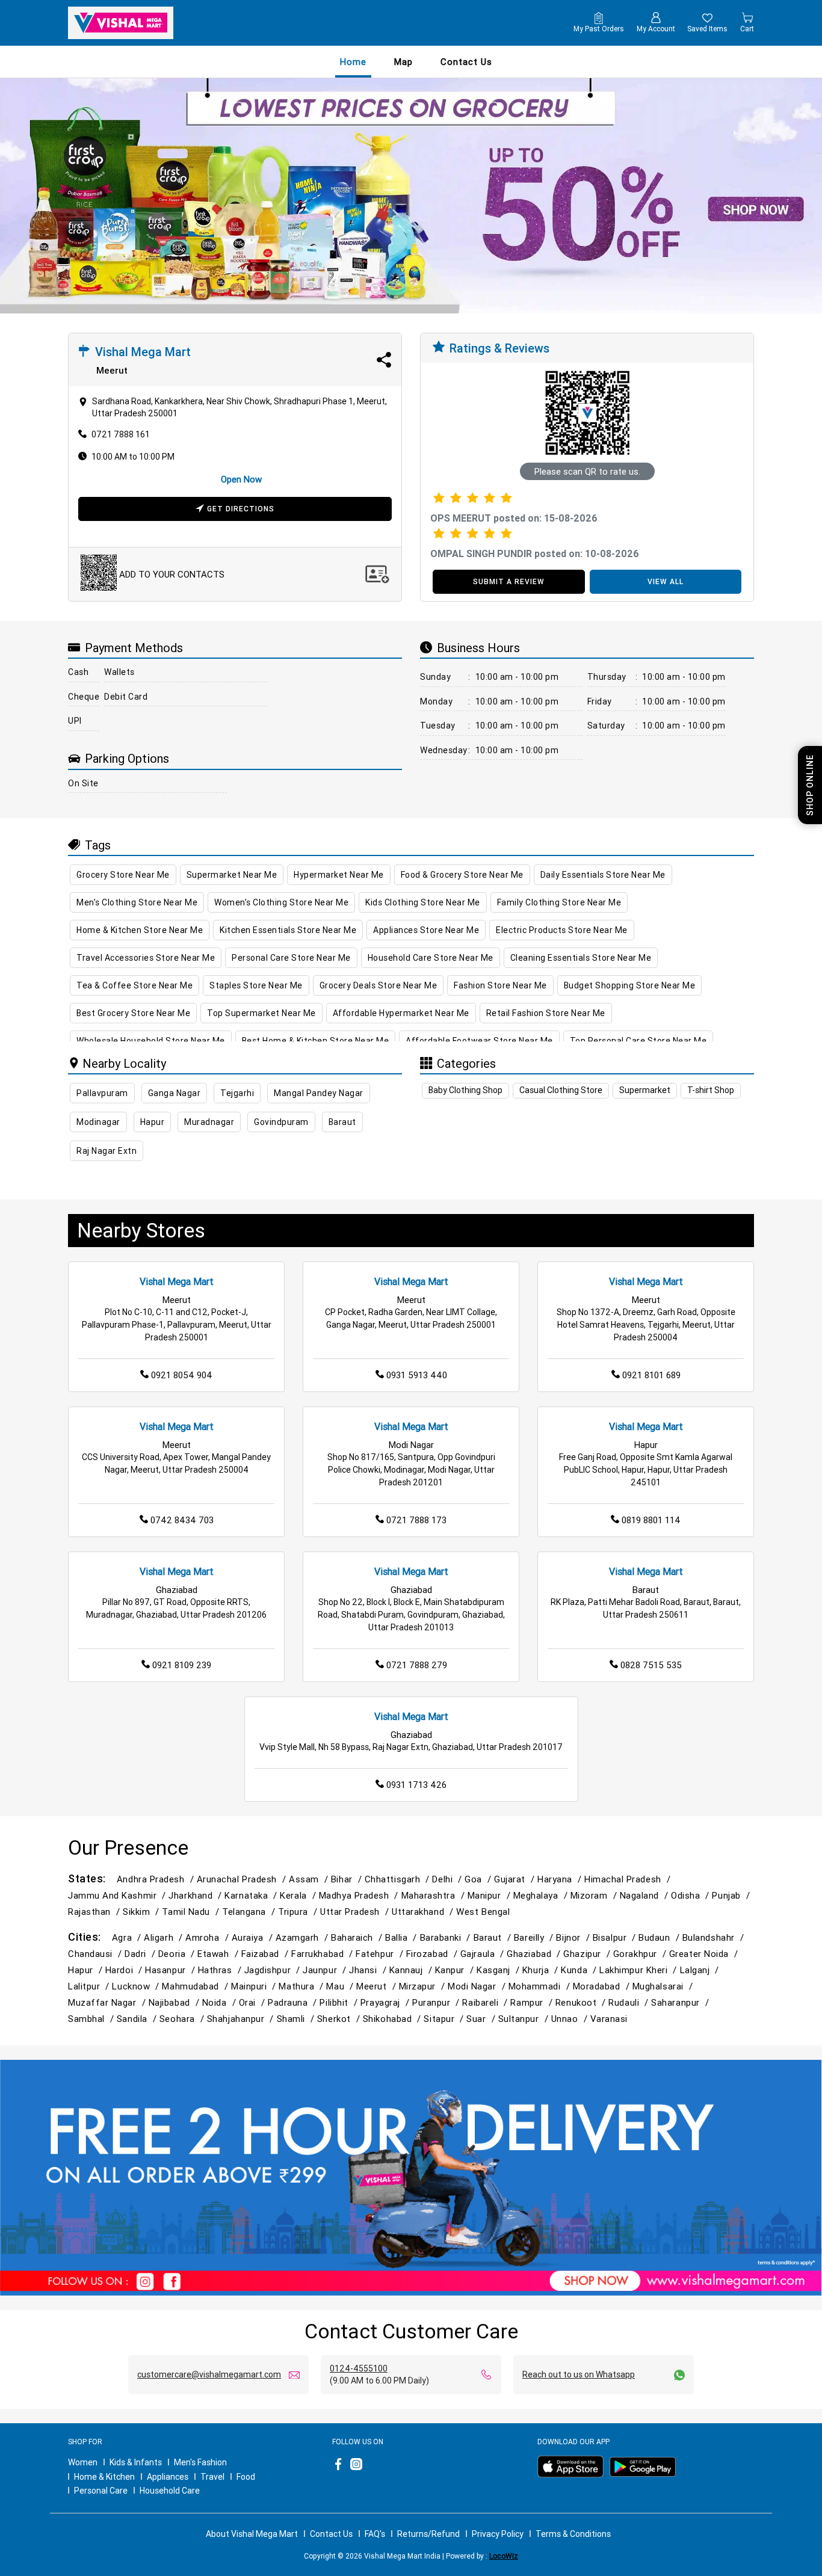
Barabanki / (447, 1937)
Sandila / (138, 2019)
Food (246, 2477)
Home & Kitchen (104, 2477)
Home (353, 62)
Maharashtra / (434, 1895)
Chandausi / (96, 1954)
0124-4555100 (359, 2368)
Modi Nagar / (478, 1986)
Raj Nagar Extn (107, 1151)
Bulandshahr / (715, 1937)
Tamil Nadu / (192, 1912)
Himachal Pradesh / (629, 1879)
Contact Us (331, 2534)
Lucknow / (137, 1986)
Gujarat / (516, 1879)
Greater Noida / (705, 1954)
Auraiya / (254, 1937)
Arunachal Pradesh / (243, 1879)
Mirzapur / (423, 1986)
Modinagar (98, 1122)
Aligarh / (165, 1937)
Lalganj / (701, 1970)
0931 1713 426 (416, 1785)
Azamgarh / (303, 1937)
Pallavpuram (102, 1093)
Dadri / (141, 1954)
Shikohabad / (394, 2019)
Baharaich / (358, 1937)
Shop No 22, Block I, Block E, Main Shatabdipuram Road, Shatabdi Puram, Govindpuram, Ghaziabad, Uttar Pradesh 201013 (411, 1615)
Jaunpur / (326, 1970)
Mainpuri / (255, 1986)
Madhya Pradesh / (360, 1895)
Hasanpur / (171, 1970)
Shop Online (810, 785)
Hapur (153, 1122)
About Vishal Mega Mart (252, 2534)
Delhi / (448, 1879)
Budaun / (660, 1937)
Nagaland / (645, 1895)
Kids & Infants (136, 2462)
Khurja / (542, 1970)
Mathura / (302, 1986)
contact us (466, 62)
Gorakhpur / (641, 1954)
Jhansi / (369, 1970)
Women (83, 2462)
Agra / (128, 1937)
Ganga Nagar (175, 1093)
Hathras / (221, 1970)
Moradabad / (603, 1986)
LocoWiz (504, 2556)
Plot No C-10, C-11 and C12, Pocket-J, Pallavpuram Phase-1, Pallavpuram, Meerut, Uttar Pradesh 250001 (177, 1325)
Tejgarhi (237, 1093)
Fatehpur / (381, 1954)
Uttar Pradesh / (356, 1912)
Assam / (310, 1879)
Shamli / (297, 2019)
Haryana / (561, 1879)
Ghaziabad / (535, 1954)
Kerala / (299, 1895)
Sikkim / (142, 1912)
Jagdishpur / (274, 1970)
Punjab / (732, 1895)
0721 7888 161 (121, 434)
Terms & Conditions (573, 2534)
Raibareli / (486, 2002)
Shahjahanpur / (242, 2019)
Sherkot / (340, 2019)
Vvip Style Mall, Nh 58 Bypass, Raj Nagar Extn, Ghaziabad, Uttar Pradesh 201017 (411, 1747)
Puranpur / (437, 2002)
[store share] (384, 360)
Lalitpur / (90, 1986)
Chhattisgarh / (399, 1879)
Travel (212, 2477)
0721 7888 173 (416, 1520)
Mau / (341, 1986)
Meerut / (377, 1986)
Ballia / (402, 1937)
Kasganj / (499, 1970)
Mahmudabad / (196, 1986)
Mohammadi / (541, 1986)
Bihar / (348, 1879)
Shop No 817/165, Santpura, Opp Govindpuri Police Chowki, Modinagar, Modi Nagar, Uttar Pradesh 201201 (411, 1470)
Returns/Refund (428, 2534)
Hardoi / (125, 1970)
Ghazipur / (588, 1954)
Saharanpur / (681, 2002)
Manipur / (490, 1895)
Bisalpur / (616, 1937)
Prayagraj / (386, 2002)
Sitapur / (445, 2019)
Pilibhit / (340, 2002)
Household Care (170, 2491)
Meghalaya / (542, 1895)
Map (403, 62)
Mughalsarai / (664, 1986)
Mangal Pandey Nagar (319, 1093)
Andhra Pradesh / (157, 1879)
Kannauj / (412, 1970)
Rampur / (533, 2002)
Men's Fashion (200, 2462)
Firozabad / (433, 1954)
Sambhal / (92, 2019)
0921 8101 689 (651, 1375)
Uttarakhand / (424, 1912)
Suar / (482, 2019)
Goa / (479, 1879)
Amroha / (208, 1937)
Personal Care (101, 2491)
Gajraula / (484, 1954)
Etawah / (219, 1954)
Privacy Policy (498, 2534)
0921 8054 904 (182, 1375)
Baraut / (494, 1937)
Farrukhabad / (323, 1954)
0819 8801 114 (651, 1520)
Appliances (168, 2477)
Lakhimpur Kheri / (639, 1970)
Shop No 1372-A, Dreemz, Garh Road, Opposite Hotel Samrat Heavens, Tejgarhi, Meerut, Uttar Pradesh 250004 (646, 1325)
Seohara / (183, 2019)
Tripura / (299, 1912)
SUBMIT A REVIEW (509, 581)
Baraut (342, 1122)
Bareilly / (535, 1937)
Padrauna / (294, 2002)
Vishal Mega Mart (177, 1281)
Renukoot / (582, 2002)
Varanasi (609, 2019)
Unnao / (571, 2019)
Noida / (221, 2002)
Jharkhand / (196, 1895)
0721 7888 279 (417, 1665)
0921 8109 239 (182, 1665)
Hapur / (87, 1970)
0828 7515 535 (651, 1665)
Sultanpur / (525, 2019)
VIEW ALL (666, 581)
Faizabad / (266, 1954)
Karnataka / (252, 1895)
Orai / (253, 2002)
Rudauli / (630, 2002)
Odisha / (691, 1895)
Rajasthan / (95, 1912)
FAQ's (375, 2534)
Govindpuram (281, 1122)
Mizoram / (595, 1895)
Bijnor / (574, 1937)
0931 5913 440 (417, 1375)
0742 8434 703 (182, 1520)
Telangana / (250, 1912)
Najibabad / (175, 2002)
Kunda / (580, 1970)
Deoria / (178, 1954)
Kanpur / (456, 1970)
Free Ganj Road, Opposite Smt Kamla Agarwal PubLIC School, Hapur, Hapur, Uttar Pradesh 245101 (646, 1470)
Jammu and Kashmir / (118, 1895)
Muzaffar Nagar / (108, 2002)
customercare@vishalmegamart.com (209, 2374)
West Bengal (483, 1912)
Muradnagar (209, 1122)
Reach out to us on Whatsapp (579, 2374)
